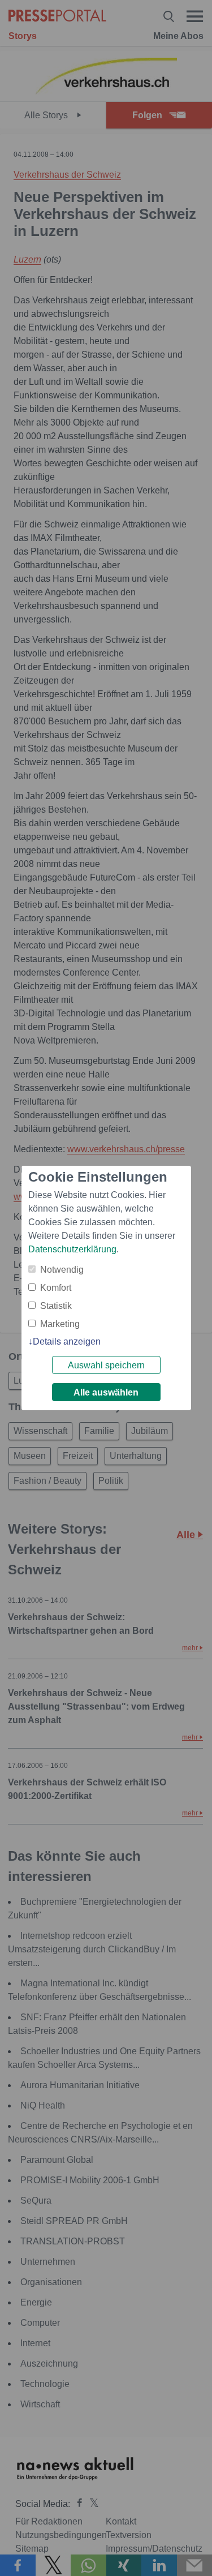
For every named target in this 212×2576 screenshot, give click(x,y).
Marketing (60, 1324)
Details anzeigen (67, 1341)
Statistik (56, 1306)
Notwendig (62, 1270)
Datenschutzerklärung (72, 1249)
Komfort (56, 1288)
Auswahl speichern (106, 1365)
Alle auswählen (106, 1392)
